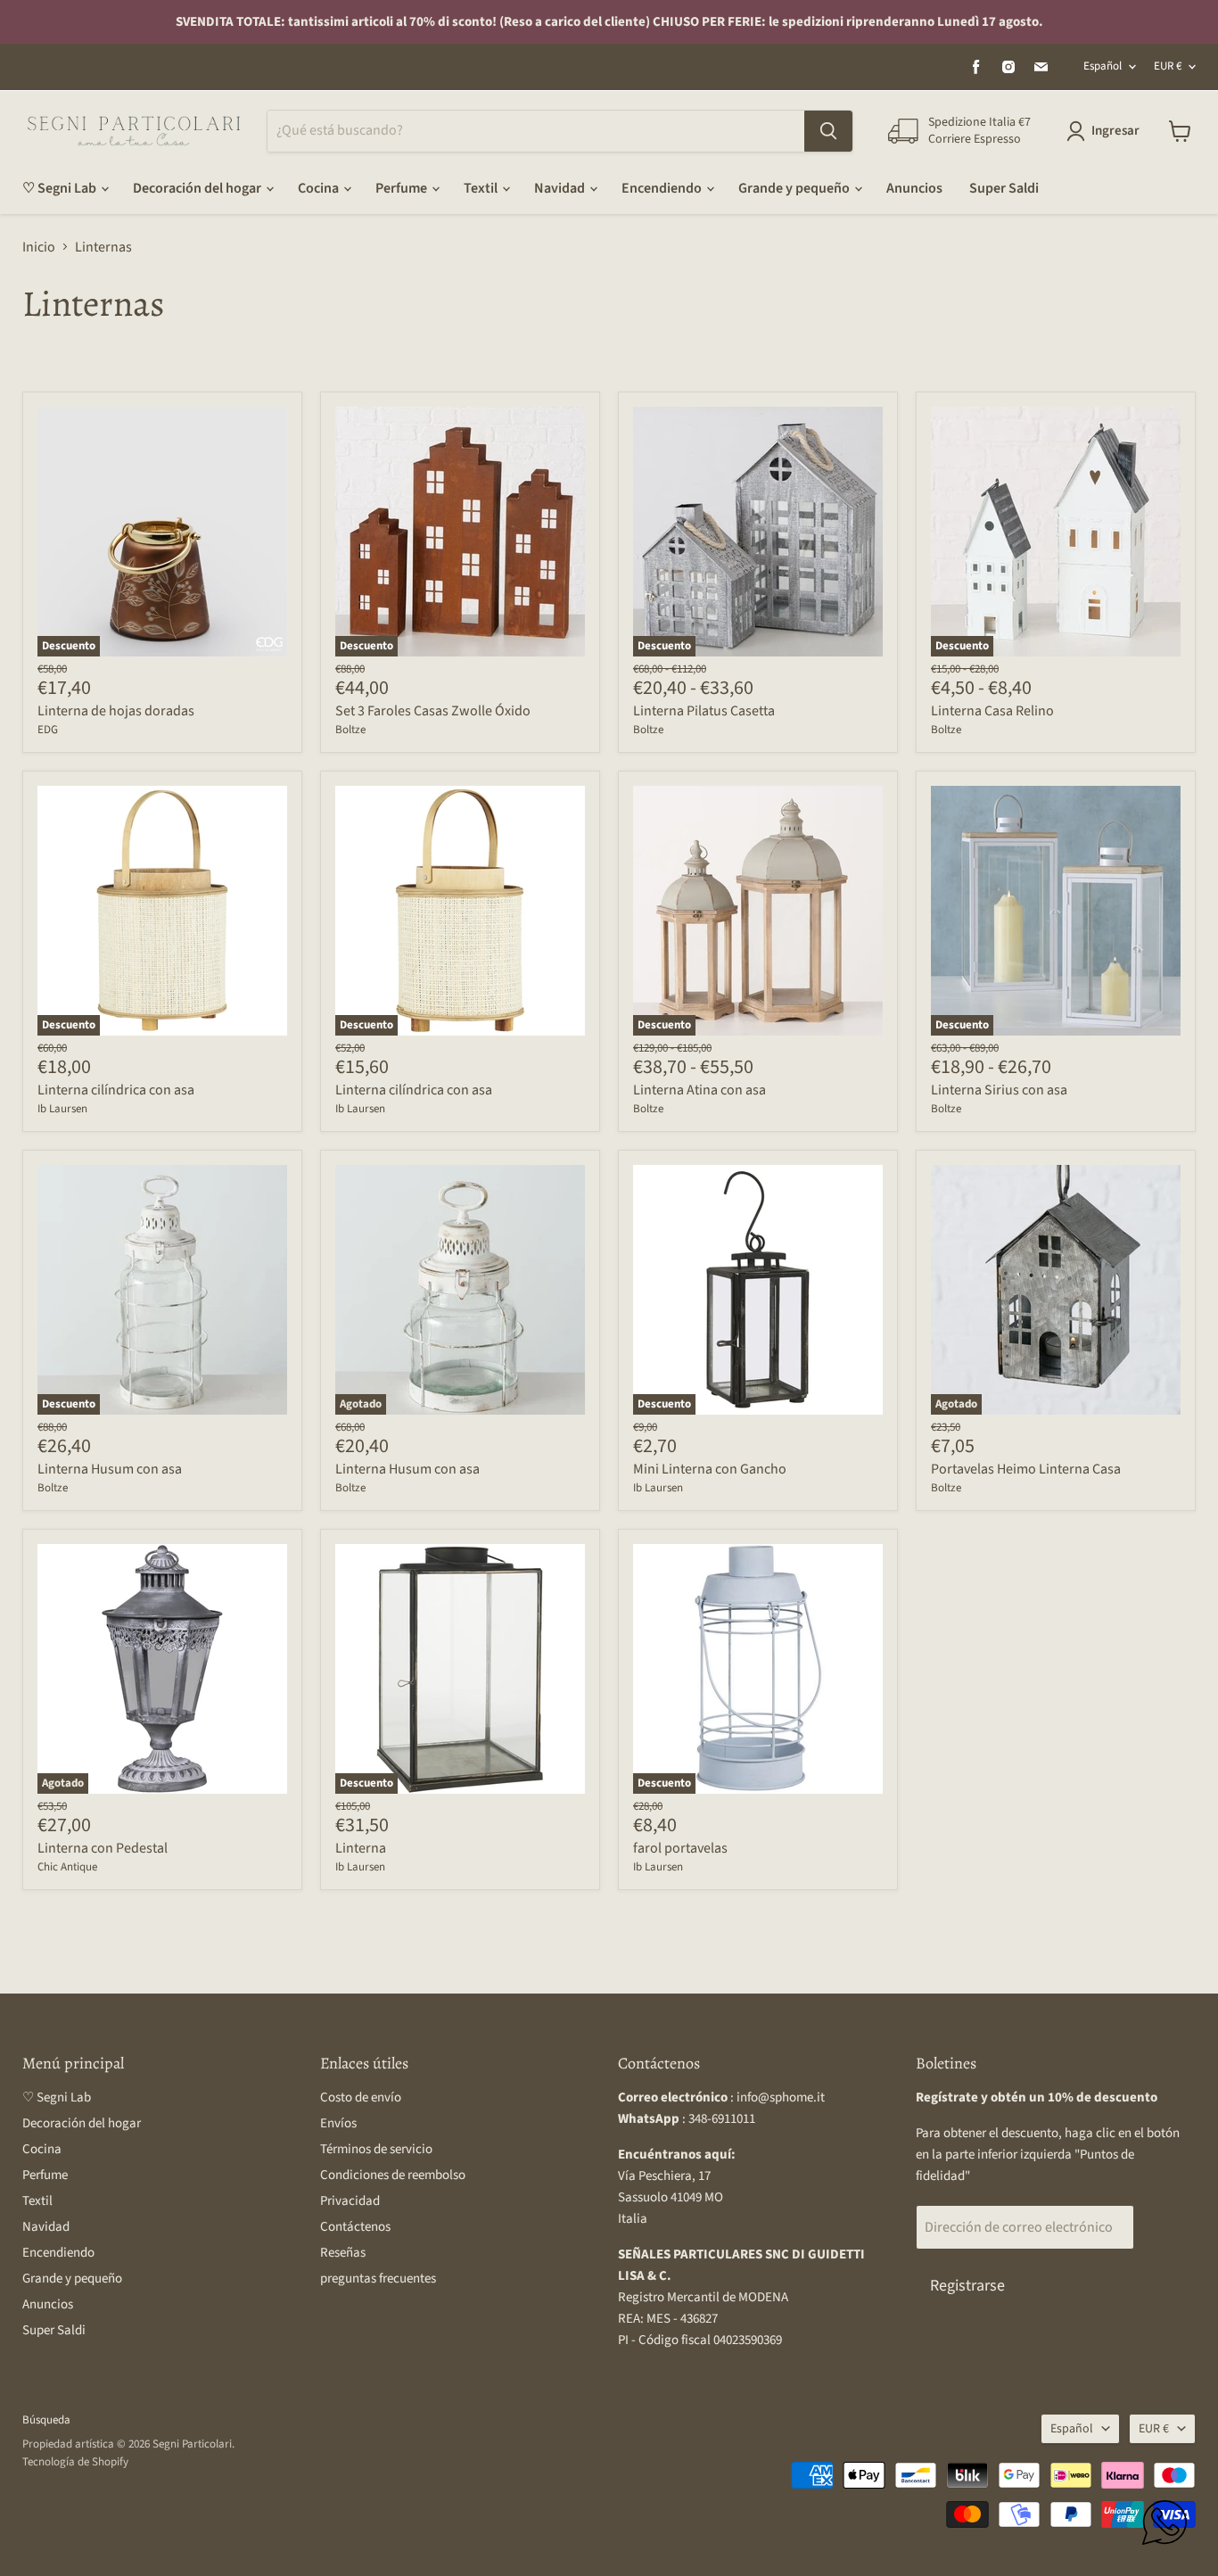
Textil (482, 188)
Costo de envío (361, 2097)
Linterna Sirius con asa (999, 1090)
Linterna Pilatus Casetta (704, 711)
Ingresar (1115, 131)
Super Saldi (1004, 188)
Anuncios (914, 188)
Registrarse (967, 2286)
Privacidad (350, 2201)
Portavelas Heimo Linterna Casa (1026, 1469)
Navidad (561, 188)
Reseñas (343, 2253)
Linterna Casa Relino (992, 711)
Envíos (338, 2123)
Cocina (320, 188)
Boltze (350, 730)
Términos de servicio (376, 2149)
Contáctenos (355, 2227)
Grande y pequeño (795, 188)
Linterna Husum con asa (110, 1469)
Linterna (361, 1848)
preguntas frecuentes (378, 2279)
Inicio (39, 247)
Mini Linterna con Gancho (710, 1469)
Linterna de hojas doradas (116, 711)
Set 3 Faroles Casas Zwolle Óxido (433, 711)
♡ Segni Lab (61, 188)
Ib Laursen (62, 1109)
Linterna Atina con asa (700, 1090)
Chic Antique (67, 1867)
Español (1103, 66)
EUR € (1168, 66)
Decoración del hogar (198, 188)
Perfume (403, 188)
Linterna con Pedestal (103, 1848)
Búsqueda (46, 2420)
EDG (48, 730)
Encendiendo (663, 188)
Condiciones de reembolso (393, 2175)
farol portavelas (680, 1848)
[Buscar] (828, 131)
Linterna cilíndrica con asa (116, 1090)
